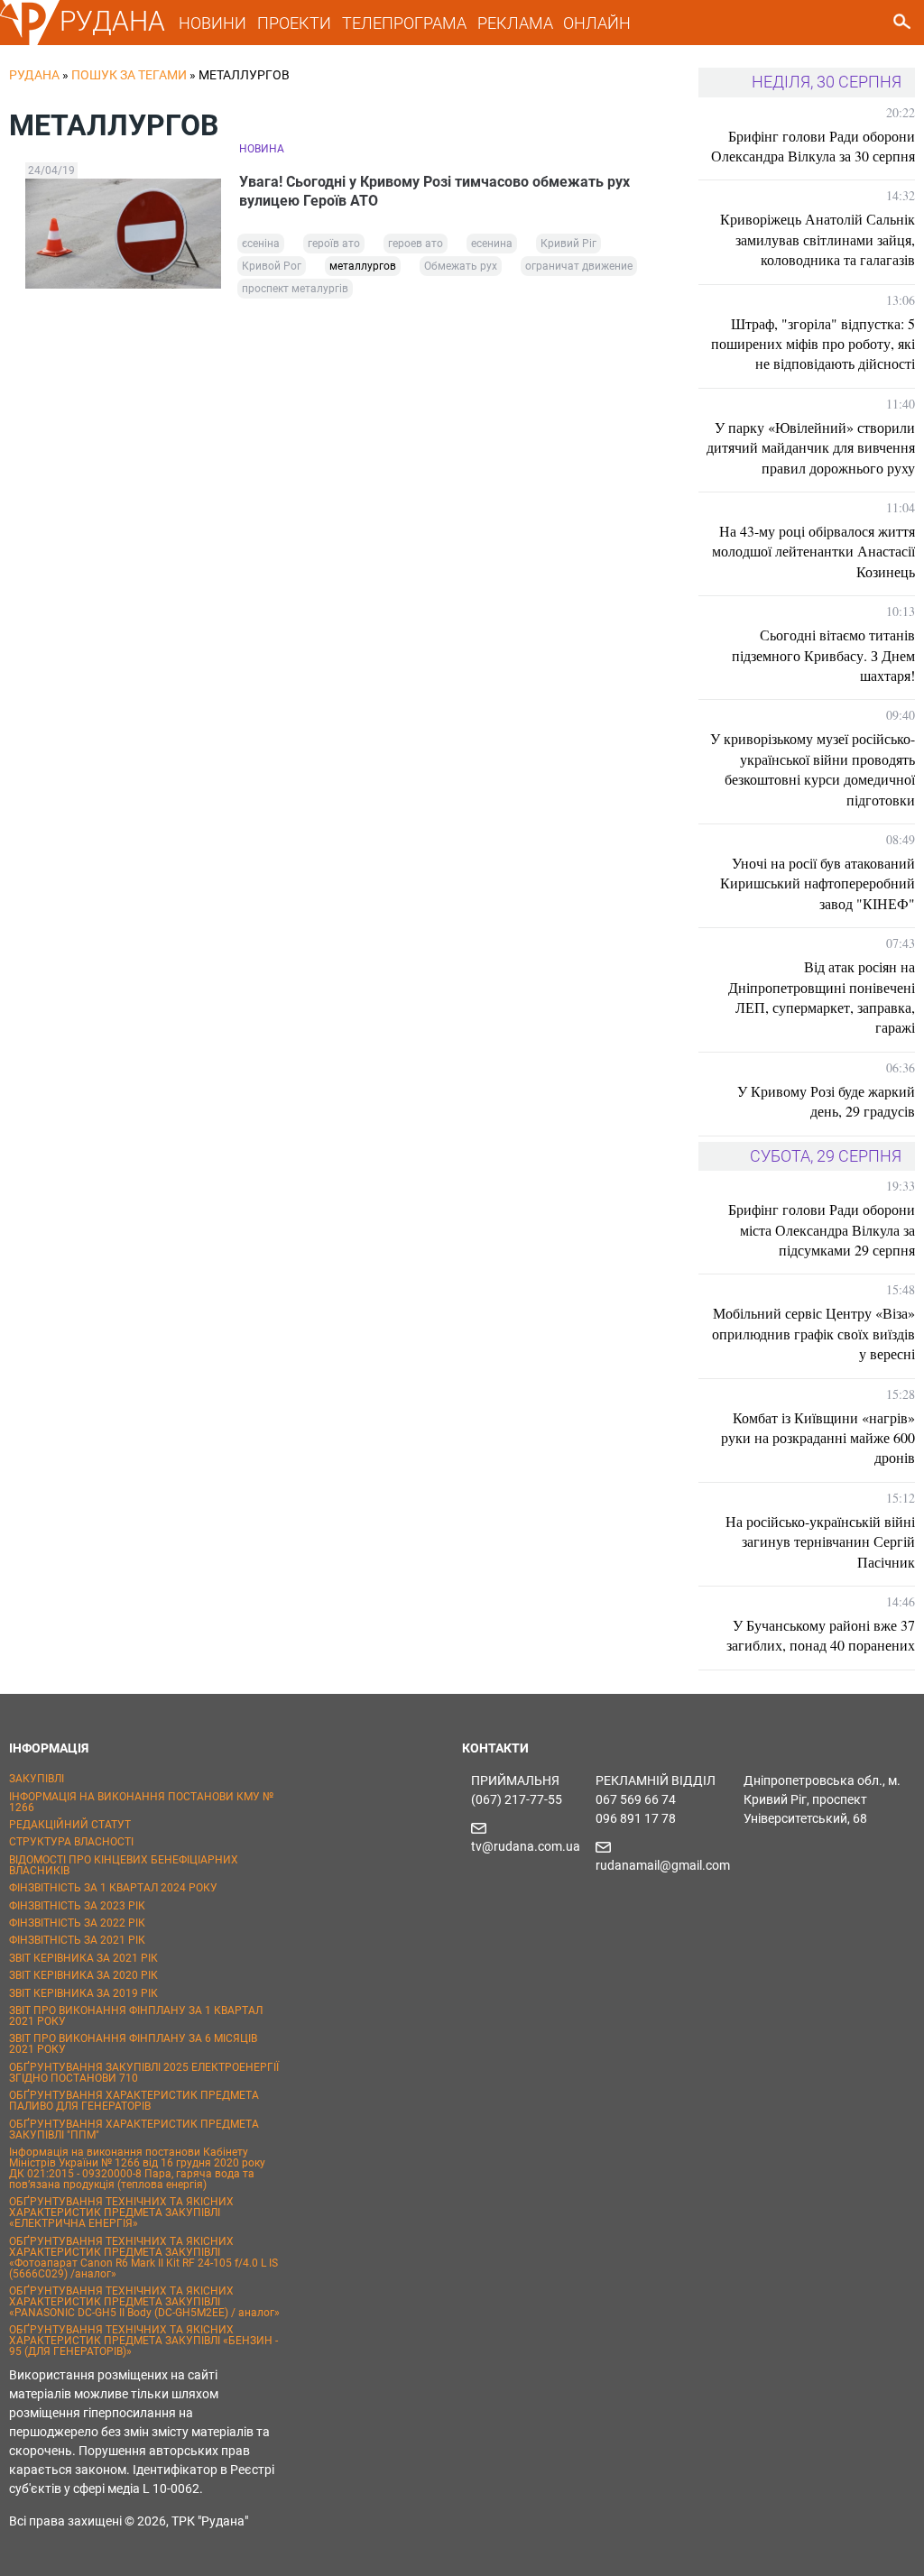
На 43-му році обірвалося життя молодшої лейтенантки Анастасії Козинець (813, 551)
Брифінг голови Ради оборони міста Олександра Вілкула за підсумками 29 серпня (822, 1229)
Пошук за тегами (129, 75)
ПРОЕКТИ (294, 23)
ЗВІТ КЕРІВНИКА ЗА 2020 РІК (83, 1975)
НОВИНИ (213, 23)
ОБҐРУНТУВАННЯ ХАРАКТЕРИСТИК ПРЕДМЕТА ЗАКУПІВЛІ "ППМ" (134, 2130)
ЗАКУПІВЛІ (37, 1779)
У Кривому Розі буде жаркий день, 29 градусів (826, 1101)
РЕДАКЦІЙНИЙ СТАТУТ (70, 1825)
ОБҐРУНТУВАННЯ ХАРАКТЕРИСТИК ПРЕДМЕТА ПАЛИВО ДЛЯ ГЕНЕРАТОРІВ (134, 2101)
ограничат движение (579, 266)
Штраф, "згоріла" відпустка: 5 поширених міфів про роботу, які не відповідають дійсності (813, 344)
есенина (492, 244)
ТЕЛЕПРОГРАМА (404, 23)
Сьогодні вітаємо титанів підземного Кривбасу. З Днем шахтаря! (823, 655)
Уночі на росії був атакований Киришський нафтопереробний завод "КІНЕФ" (818, 883)
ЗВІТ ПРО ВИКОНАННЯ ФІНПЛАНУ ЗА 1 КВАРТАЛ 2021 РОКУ (136, 2016)
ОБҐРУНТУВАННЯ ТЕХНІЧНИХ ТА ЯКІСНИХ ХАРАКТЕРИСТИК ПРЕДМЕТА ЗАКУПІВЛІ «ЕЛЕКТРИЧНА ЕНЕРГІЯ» (121, 2213)
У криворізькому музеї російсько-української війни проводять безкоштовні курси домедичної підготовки (813, 768)
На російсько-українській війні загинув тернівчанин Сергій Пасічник (820, 1541)
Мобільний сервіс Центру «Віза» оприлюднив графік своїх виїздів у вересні (813, 1333)
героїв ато (334, 244)
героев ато (416, 244)
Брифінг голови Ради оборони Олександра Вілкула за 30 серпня (813, 146)
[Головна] (30, 41)
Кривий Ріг (568, 244)
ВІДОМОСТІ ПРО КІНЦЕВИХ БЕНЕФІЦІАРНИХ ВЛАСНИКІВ (124, 1865)
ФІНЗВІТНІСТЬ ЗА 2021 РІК (77, 1940)
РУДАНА (112, 21)
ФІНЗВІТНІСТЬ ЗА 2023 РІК (77, 1906)
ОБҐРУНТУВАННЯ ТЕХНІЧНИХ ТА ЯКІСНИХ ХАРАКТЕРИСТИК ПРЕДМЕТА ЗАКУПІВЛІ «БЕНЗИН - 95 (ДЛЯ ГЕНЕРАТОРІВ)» (143, 2341)
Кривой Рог (272, 266)
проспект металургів (295, 289)
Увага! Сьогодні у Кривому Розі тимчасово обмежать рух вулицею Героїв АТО (434, 191)
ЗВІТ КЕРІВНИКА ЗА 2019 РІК (83, 1993)
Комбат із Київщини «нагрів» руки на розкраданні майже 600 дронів (818, 1438)
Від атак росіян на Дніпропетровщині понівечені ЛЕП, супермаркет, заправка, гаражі (822, 997)
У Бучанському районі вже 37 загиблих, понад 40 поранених (821, 1635)
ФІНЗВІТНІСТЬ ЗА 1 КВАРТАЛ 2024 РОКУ (113, 1888)
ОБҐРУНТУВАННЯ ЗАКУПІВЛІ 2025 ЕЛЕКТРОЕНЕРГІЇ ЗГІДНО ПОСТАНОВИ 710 (144, 2073)
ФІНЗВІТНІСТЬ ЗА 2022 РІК (77, 1923)
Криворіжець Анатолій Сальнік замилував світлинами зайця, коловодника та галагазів (818, 239)
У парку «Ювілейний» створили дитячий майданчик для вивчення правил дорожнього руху (811, 447)
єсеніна (261, 244)
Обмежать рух (461, 266)
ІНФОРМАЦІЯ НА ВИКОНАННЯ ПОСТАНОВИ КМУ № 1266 (141, 1802)
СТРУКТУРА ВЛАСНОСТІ (71, 1842)
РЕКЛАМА (515, 23)
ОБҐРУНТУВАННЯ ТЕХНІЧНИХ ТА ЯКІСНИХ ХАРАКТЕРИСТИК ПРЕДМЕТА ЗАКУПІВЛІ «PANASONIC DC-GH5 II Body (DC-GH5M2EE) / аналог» (144, 2302)
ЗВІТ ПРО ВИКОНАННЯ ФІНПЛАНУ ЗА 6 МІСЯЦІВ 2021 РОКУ (133, 2044)
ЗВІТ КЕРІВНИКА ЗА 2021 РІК (83, 1958)
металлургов (363, 266)
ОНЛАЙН (597, 23)
